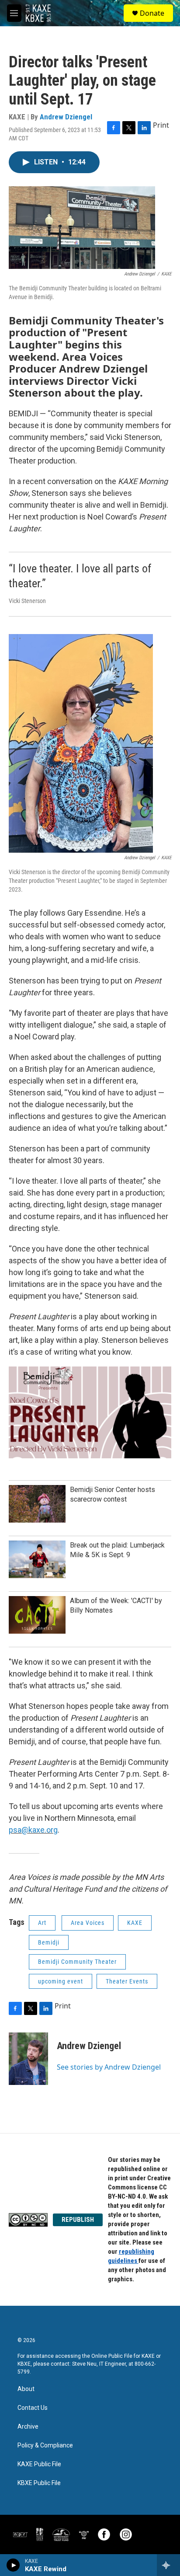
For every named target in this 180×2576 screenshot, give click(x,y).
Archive (28, 2427)
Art (42, 1923)
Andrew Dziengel (66, 117)
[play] (13, 2565)
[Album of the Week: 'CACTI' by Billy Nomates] (37, 1615)
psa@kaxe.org (33, 1830)
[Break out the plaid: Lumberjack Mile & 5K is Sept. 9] (37, 1559)
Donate (152, 13)
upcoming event (61, 1981)
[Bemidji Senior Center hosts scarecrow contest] (37, 1504)
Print (161, 125)
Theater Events (127, 1981)
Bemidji (49, 1942)
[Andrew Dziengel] (28, 2059)
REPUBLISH (78, 2220)
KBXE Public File (39, 2483)
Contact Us (33, 2408)
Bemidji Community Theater (77, 1962)
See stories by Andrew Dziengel (109, 2067)
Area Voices (88, 1923)
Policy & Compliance (45, 2445)
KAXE (135, 1923)
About (26, 2389)
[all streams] (168, 2565)
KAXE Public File (39, 2464)
